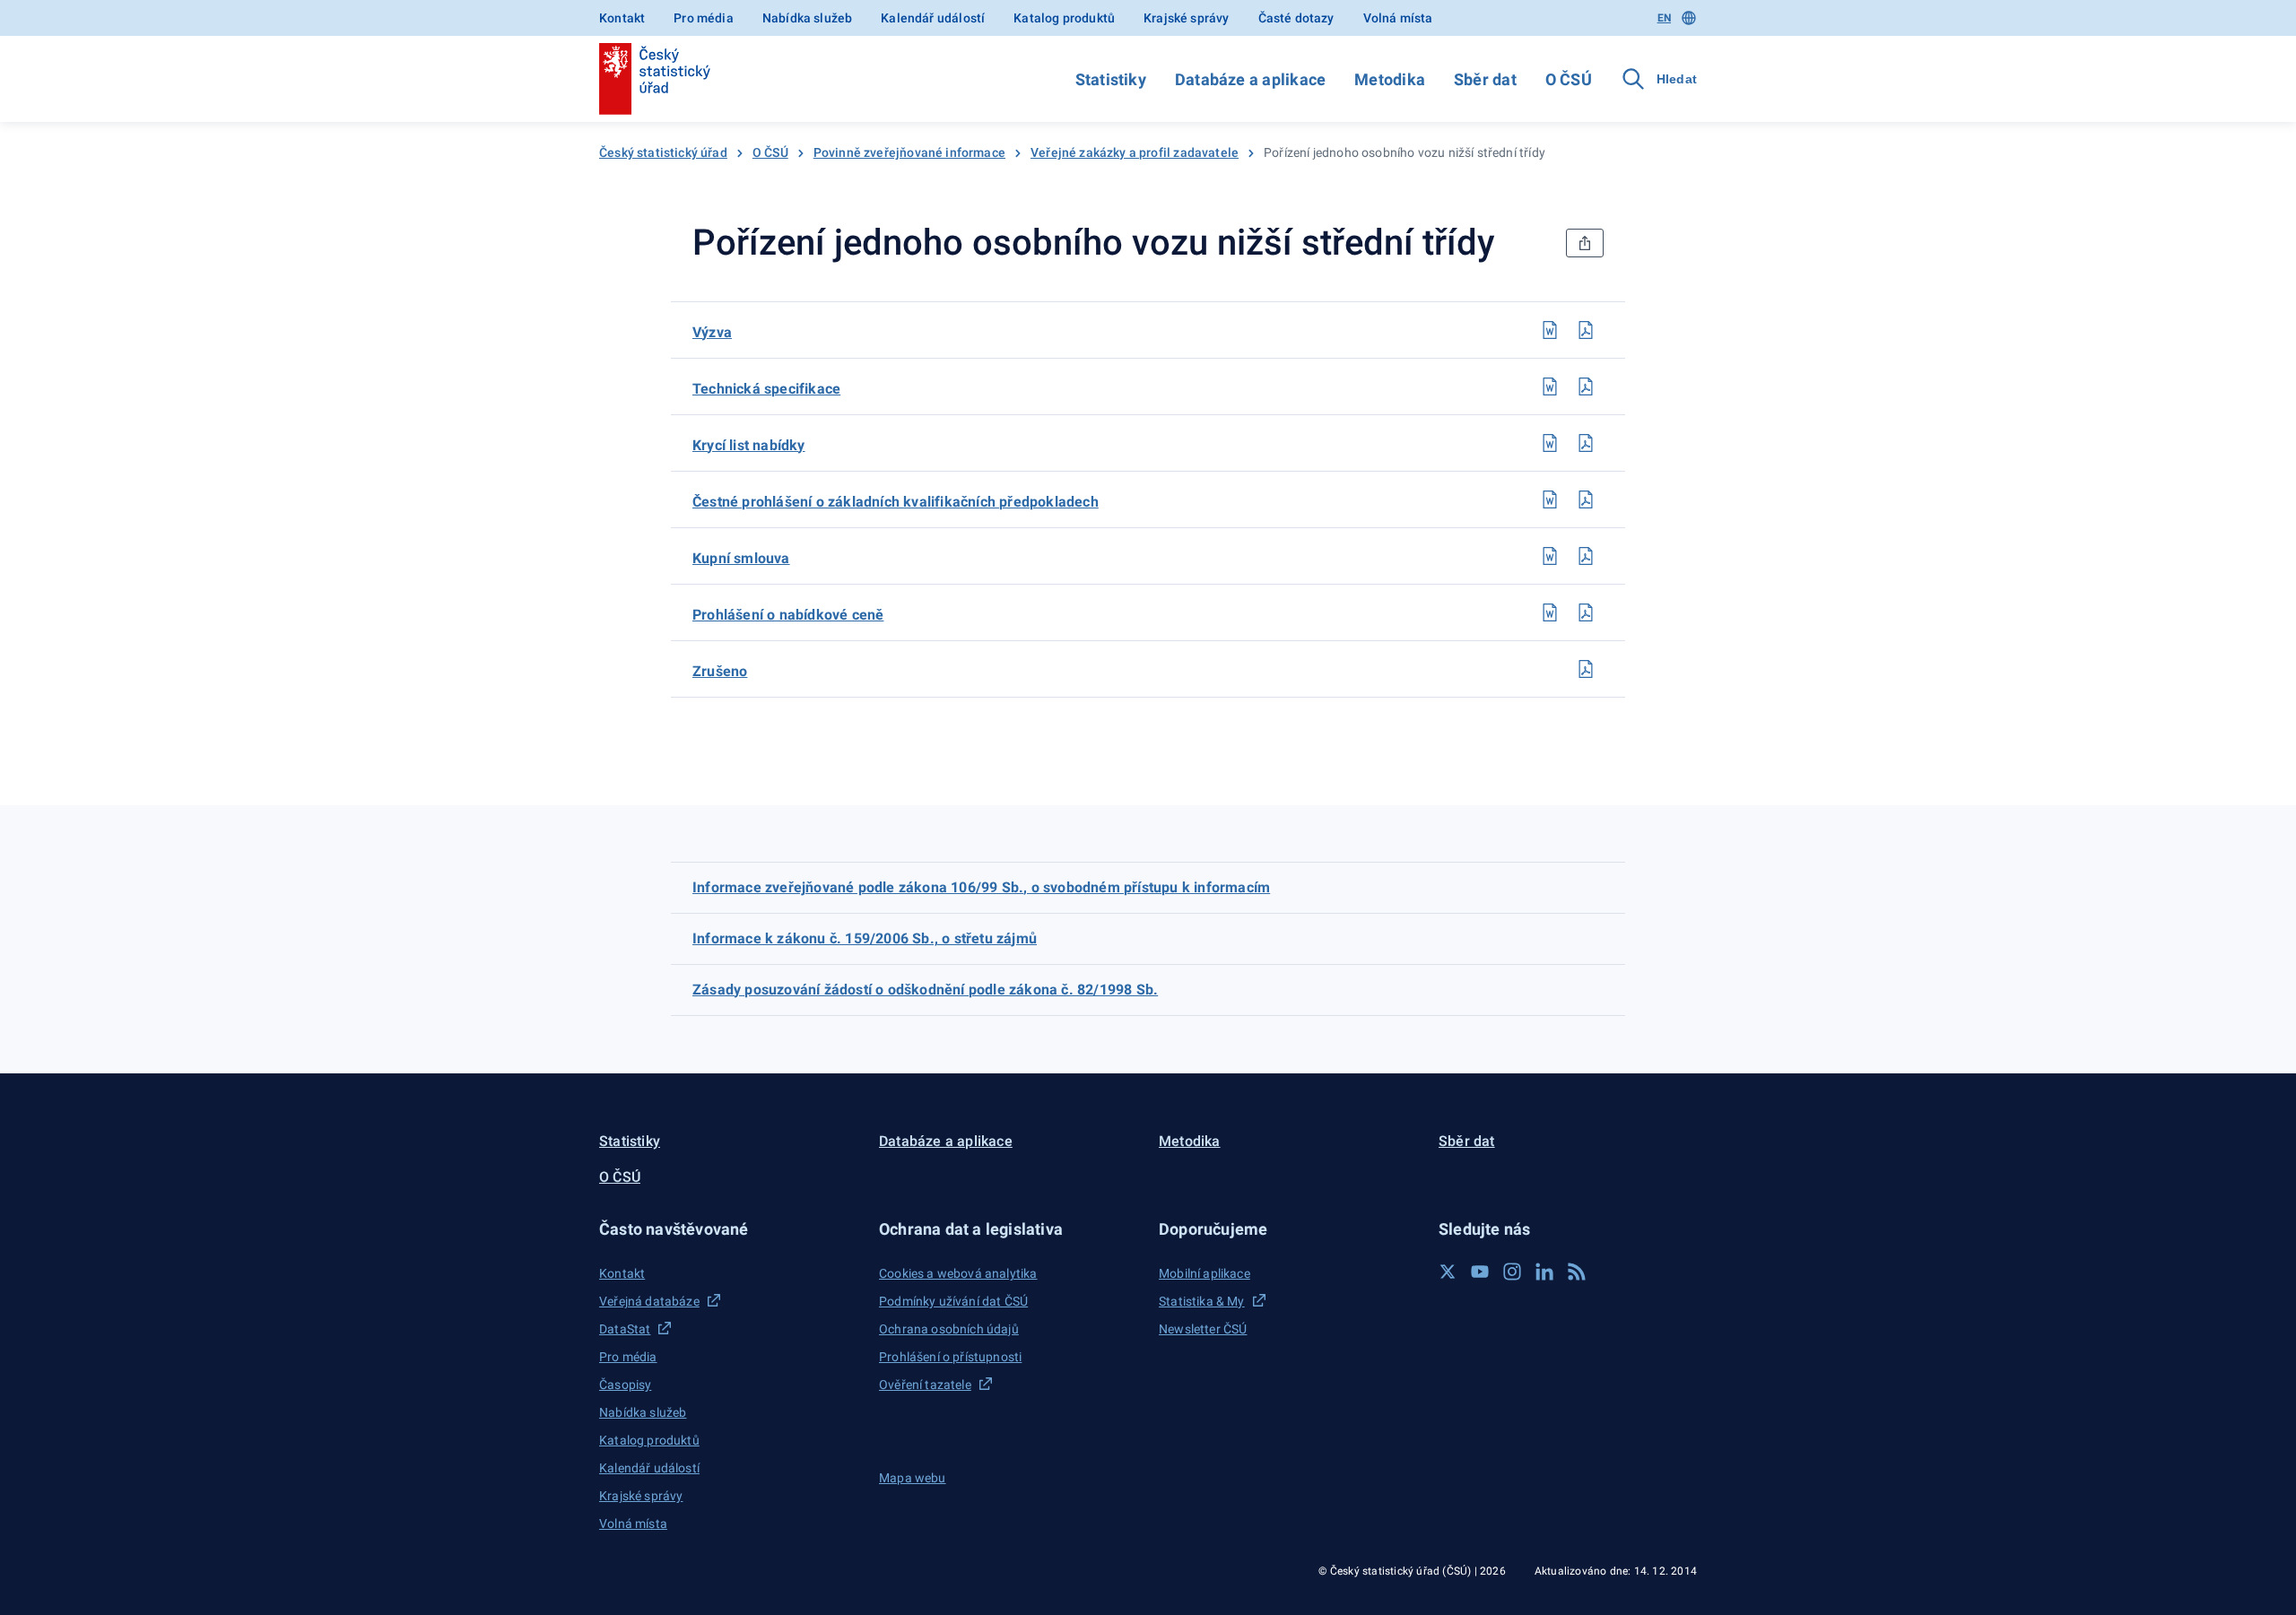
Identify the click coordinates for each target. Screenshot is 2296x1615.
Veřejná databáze (649, 1301)
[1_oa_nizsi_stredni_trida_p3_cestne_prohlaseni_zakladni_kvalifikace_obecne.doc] (1550, 499)
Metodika (1390, 79)
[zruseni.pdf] (1586, 669)
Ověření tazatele (925, 1385)
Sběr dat (1485, 79)
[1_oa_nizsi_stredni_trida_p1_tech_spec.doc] (1550, 386)
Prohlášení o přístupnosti (950, 1357)
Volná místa (1398, 18)
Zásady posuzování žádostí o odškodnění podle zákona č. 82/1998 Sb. (925, 990)
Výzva (712, 332)
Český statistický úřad (663, 152)
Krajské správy (1186, 18)
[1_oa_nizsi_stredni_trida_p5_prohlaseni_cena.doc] (1550, 612)
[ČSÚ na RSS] (1577, 1272)
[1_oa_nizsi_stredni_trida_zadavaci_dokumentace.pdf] (1586, 330)
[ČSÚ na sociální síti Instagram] (1512, 1272)
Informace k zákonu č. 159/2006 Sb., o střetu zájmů (865, 938)
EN (1664, 18)
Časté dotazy (1296, 18)
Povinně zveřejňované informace (909, 152)
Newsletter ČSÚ (1203, 1329)
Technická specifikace (766, 389)
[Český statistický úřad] (655, 79)
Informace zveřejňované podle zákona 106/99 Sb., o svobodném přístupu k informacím (981, 887)
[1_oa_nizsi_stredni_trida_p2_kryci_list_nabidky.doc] (1550, 443)
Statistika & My (1202, 1301)
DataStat (625, 1329)
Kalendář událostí (933, 18)
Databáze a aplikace (1250, 79)
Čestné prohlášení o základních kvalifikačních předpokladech (896, 502)
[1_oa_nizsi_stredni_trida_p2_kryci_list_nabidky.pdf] (1586, 443)
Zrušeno (720, 671)
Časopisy (625, 1385)
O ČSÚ (1569, 79)
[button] (728, 1229)
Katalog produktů (1064, 18)
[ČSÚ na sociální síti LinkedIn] (1544, 1272)
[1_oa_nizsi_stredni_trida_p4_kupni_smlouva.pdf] (1586, 556)
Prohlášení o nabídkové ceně (788, 615)
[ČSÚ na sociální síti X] (1448, 1272)
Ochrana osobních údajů (949, 1329)
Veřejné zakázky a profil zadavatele (1135, 152)
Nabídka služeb (807, 18)
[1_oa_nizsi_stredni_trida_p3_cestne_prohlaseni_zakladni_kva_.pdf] (1586, 499)
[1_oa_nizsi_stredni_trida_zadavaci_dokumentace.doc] (1550, 330)
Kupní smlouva (741, 558)
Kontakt (622, 18)
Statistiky (1111, 79)
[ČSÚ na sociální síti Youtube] (1480, 1272)
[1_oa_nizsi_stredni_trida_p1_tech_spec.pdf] (1586, 386)
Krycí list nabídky (749, 445)
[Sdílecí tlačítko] (1585, 243)
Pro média (704, 18)
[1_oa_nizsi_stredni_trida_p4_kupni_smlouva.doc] (1550, 556)
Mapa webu (913, 1478)
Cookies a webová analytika (958, 1273)
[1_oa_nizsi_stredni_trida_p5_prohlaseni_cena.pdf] (1586, 612)
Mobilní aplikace (1205, 1273)
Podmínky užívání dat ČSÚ (953, 1301)
